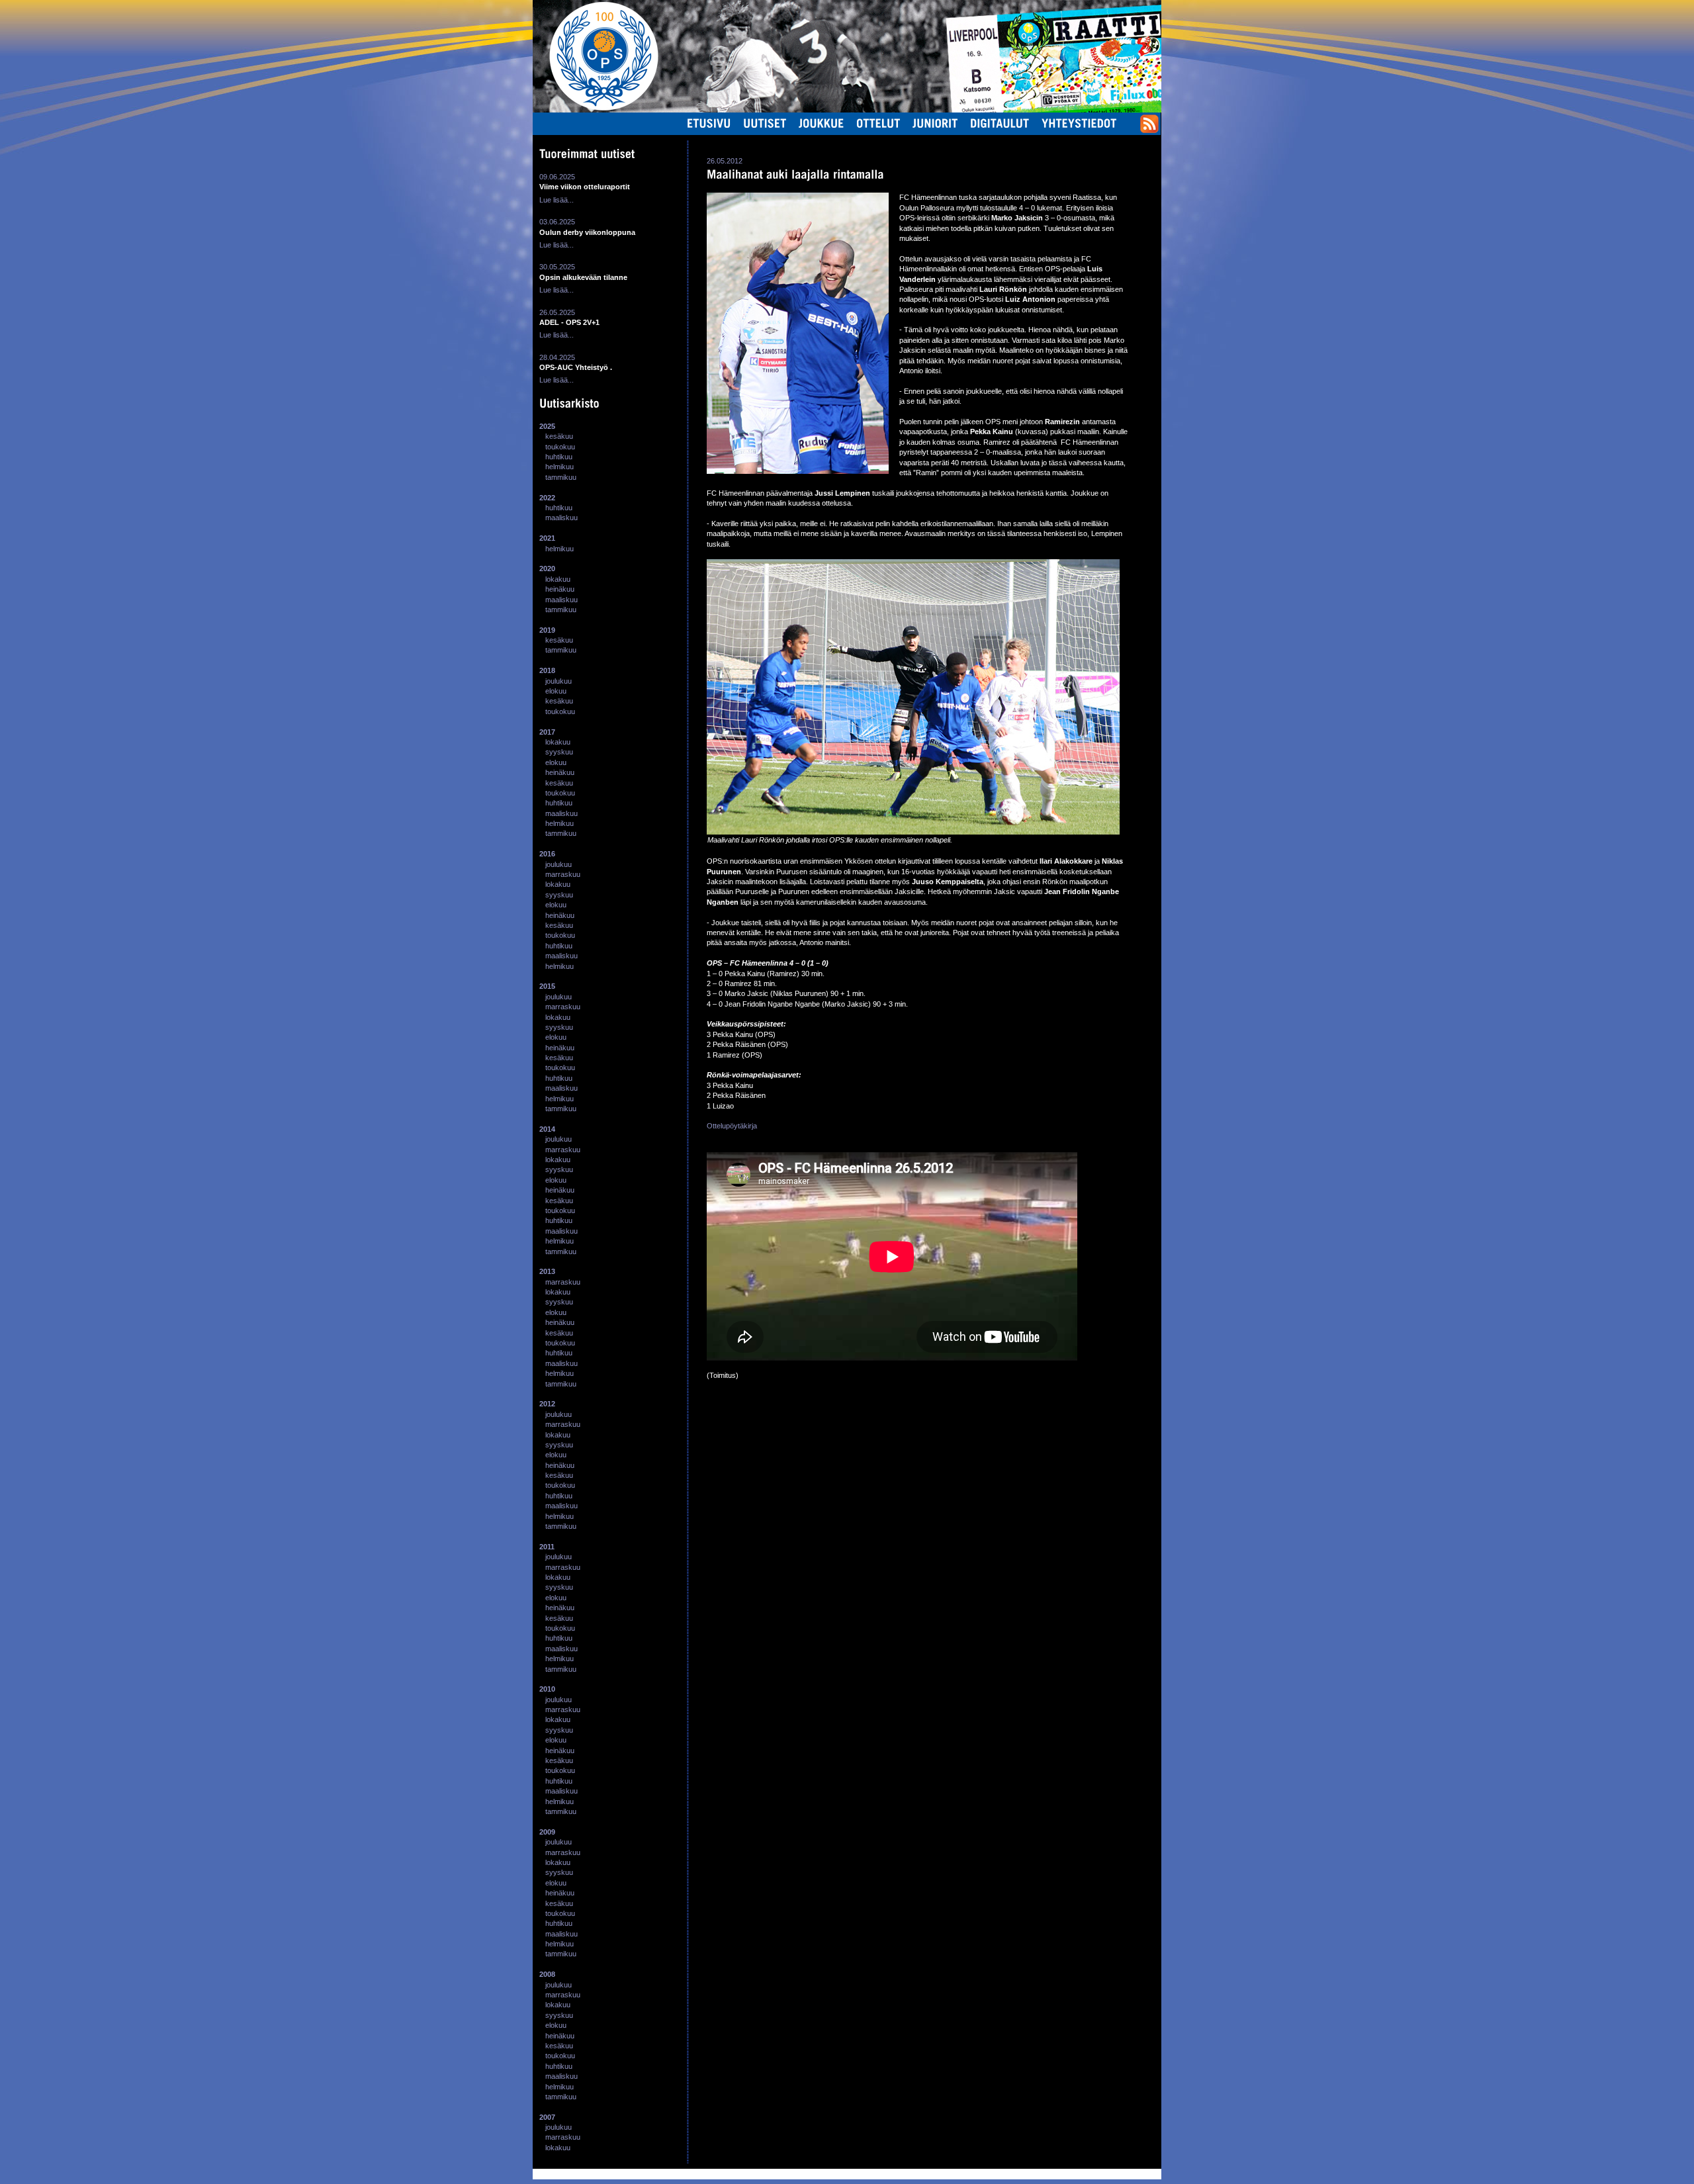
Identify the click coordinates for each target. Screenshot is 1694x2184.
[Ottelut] (878, 123)
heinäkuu (560, 589)
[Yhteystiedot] (1079, 123)
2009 (547, 1832)
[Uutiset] (765, 123)
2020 (547, 569)
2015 (547, 986)
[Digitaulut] (1000, 123)
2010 (547, 1689)
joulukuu (558, 681)
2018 (547, 670)
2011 (547, 1547)
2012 (547, 1404)
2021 (547, 538)
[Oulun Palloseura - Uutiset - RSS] (1149, 130)
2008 (547, 1974)
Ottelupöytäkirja (732, 1126)
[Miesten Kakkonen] (1115, 16)
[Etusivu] (709, 123)
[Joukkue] (822, 123)
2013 (547, 1271)
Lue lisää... (557, 200)
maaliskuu (561, 518)
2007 (547, 2117)
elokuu (556, 691)
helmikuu (559, 467)
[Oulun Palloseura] (596, 56)
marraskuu (563, 874)
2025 (547, 426)
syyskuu (559, 752)
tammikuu (561, 477)
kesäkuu (559, 436)
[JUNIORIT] (935, 123)
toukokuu (560, 447)
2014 (547, 1129)
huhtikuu (559, 457)
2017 (547, 732)
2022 (547, 498)
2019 (547, 630)
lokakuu (558, 579)
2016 (547, 854)
